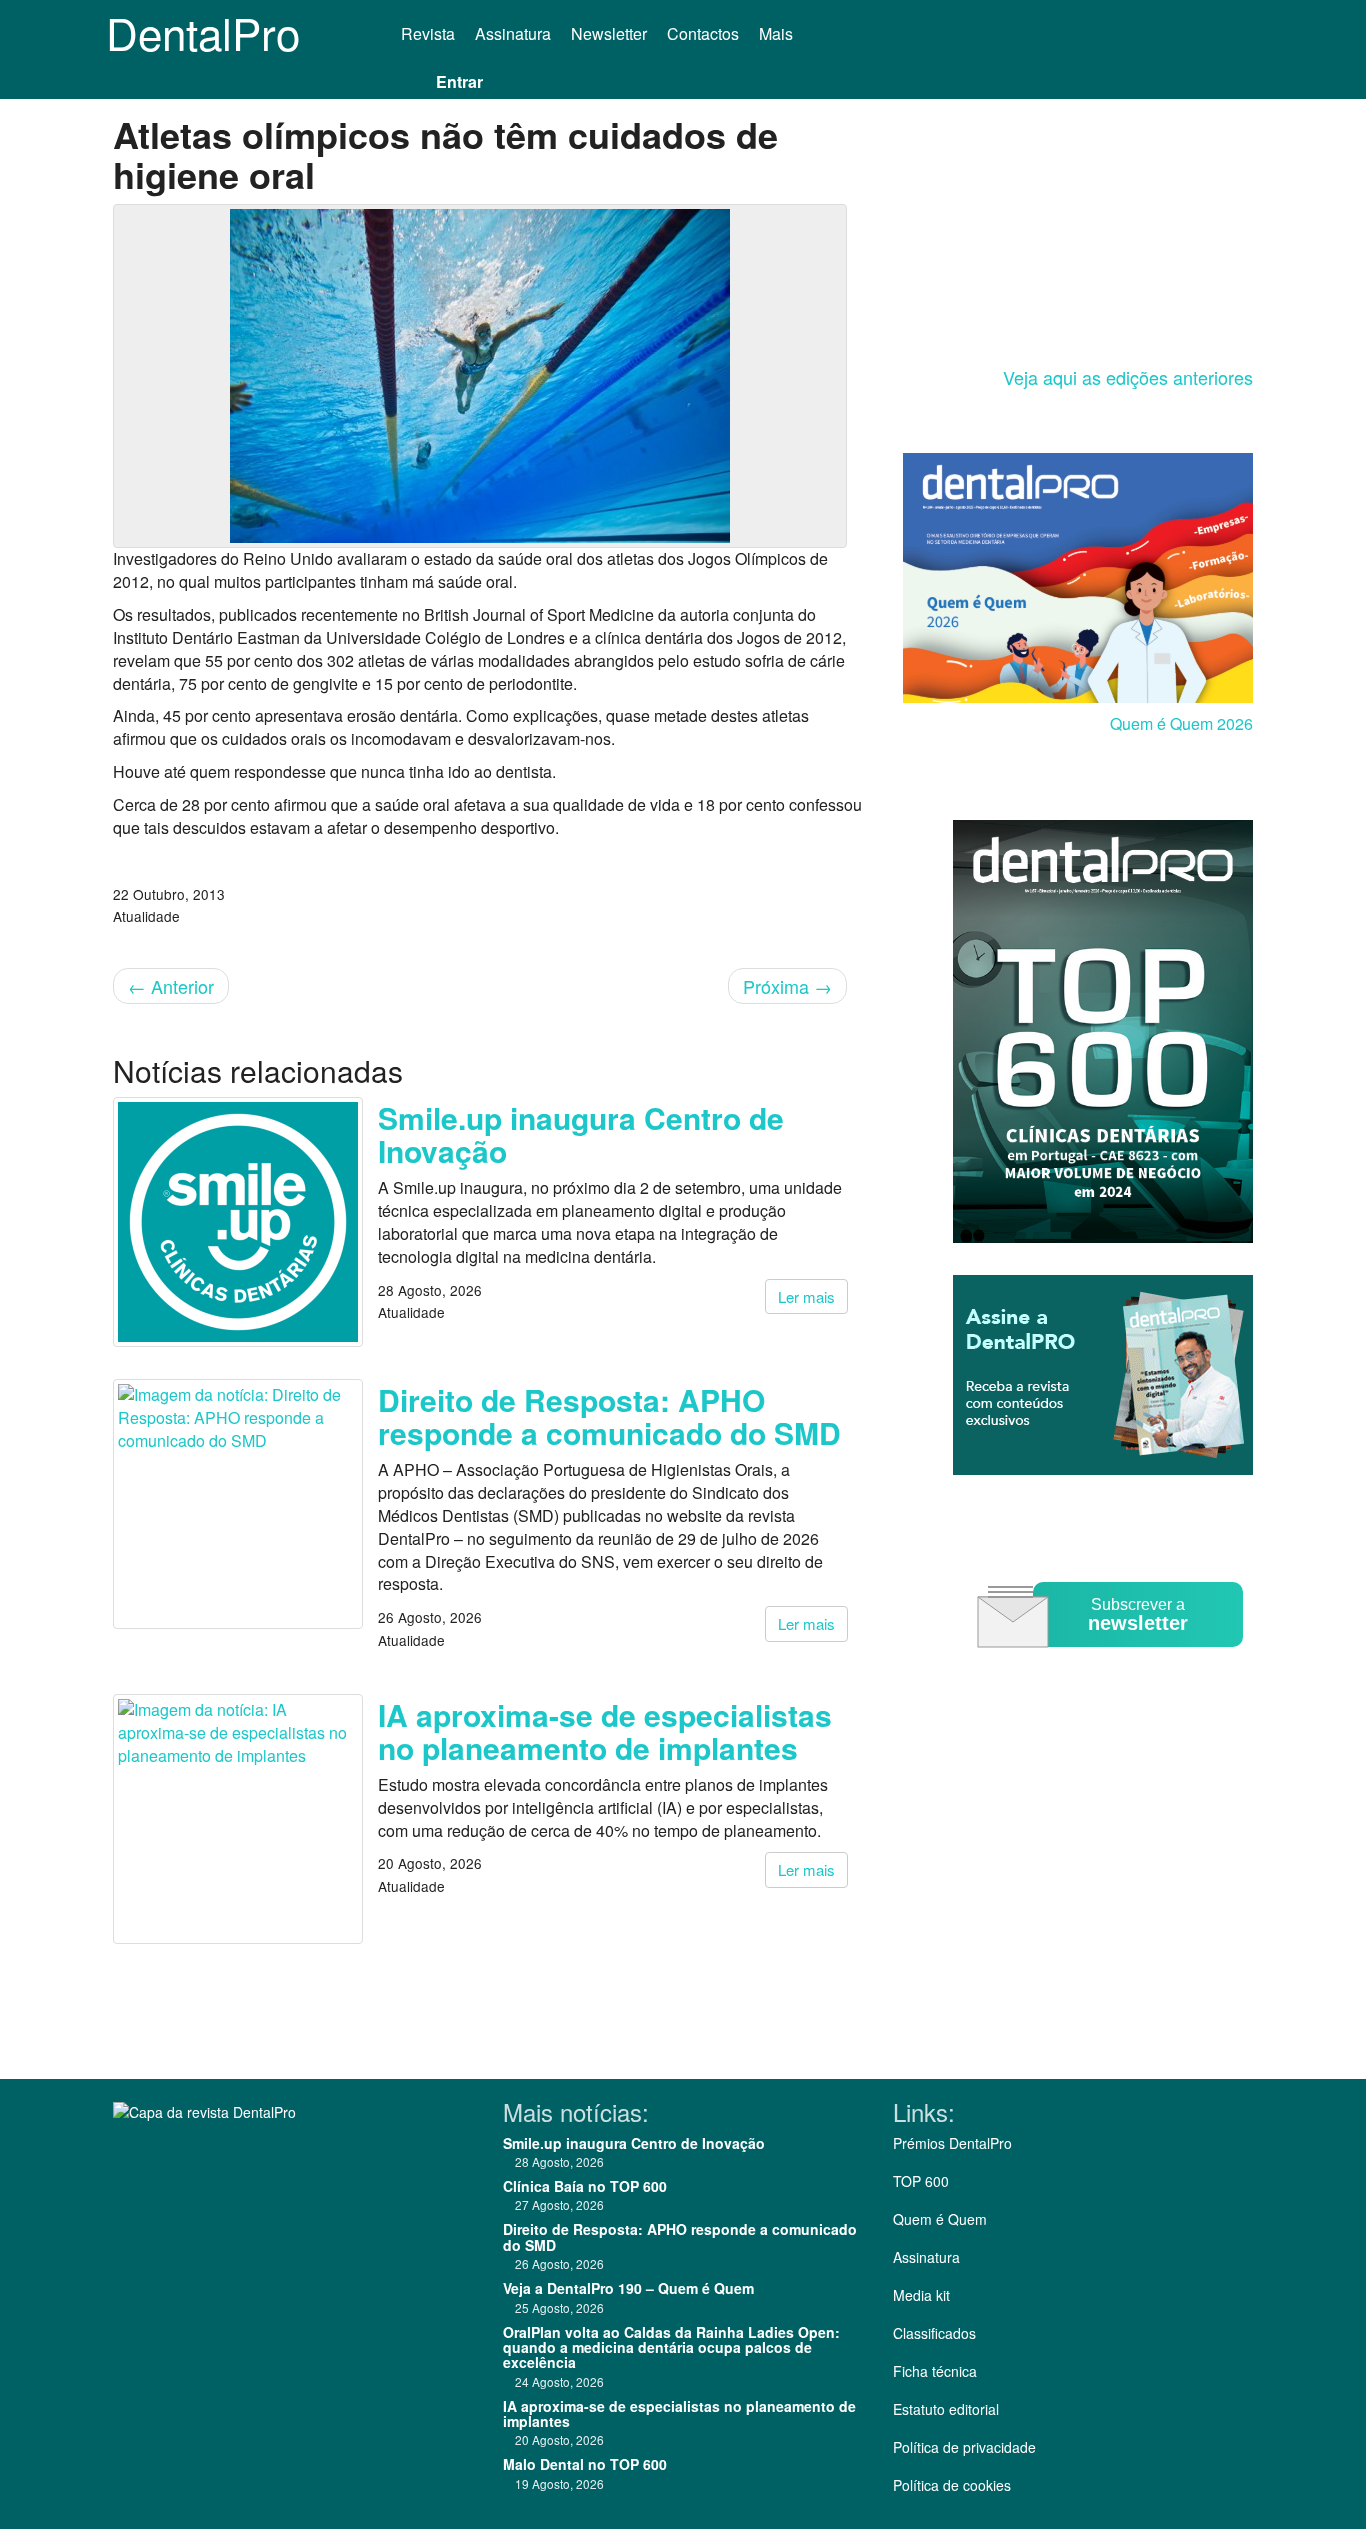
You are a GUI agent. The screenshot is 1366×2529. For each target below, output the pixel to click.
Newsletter (609, 33)
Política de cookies (952, 2485)
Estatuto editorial (946, 2409)
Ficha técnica (935, 2371)
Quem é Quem (940, 2219)
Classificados (934, 2333)
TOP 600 (921, 2181)
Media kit (921, 2295)
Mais (778, 33)
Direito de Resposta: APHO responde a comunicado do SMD (609, 1416)
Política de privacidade (964, 2447)
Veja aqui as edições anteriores (1128, 377)
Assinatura (513, 33)
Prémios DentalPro (952, 2143)
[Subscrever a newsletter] (1113, 1661)
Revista (428, 33)
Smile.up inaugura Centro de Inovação (581, 1134)
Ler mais (806, 1296)
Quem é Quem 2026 (1181, 723)
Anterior (171, 986)
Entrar (459, 81)
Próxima (787, 986)
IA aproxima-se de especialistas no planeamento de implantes (605, 1731)
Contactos (703, 33)
